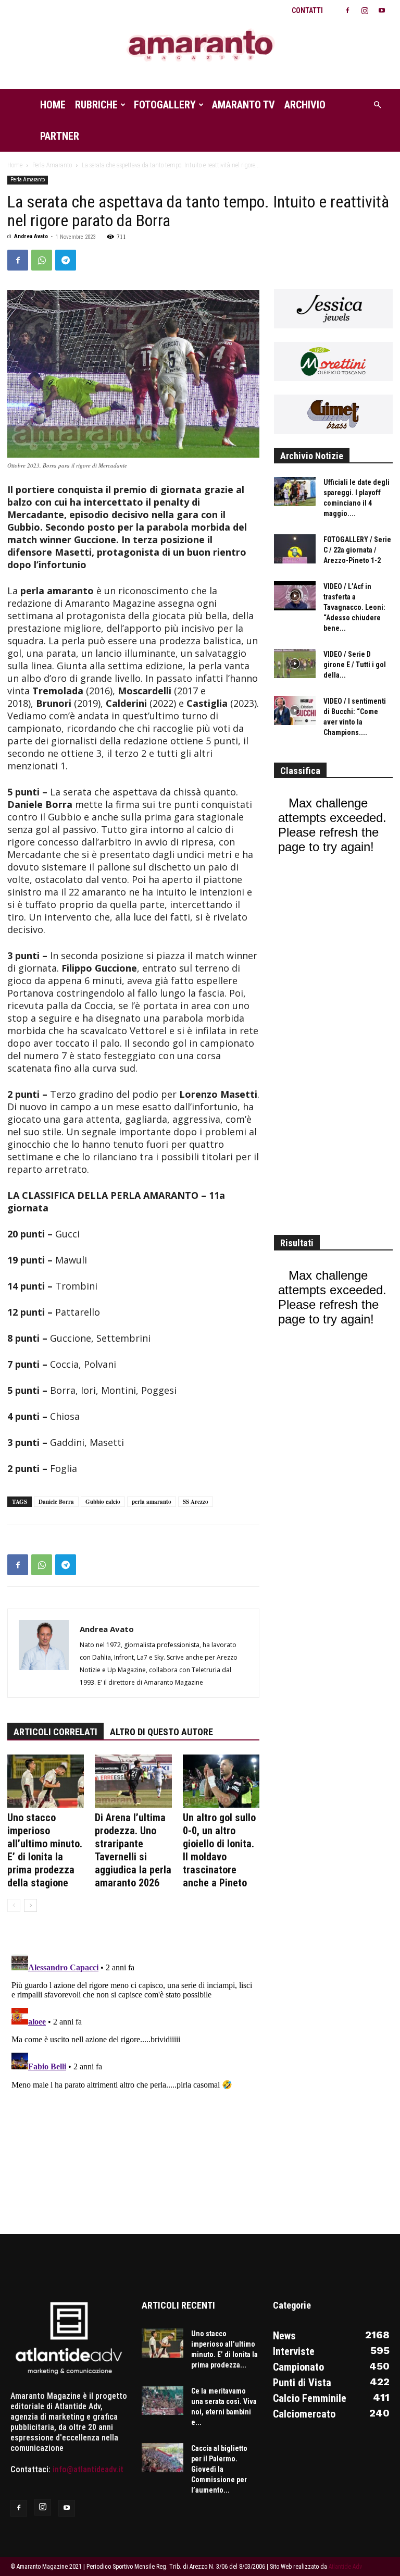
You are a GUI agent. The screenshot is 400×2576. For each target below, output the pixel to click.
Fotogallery (165, 105)
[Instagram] (365, 10)
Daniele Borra (56, 1502)
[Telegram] (66, 260)
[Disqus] (133, 2080)
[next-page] (30, 1905)
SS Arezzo (196, 1502)
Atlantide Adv (345, 2567)
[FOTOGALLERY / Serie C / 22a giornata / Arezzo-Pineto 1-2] (295, 549)
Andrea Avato (31, 236)
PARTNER (60, 136)
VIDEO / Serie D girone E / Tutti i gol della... (355, 665)
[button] (377, 105)
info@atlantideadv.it (88, 2469)
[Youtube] (382, 10)
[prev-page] (14, 1905)
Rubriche (96, 105)
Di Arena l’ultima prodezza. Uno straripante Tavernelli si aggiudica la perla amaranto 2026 (133, 1850)
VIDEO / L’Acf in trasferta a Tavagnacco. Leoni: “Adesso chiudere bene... (354, 607)
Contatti (307, 10)
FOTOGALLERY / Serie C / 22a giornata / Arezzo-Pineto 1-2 (357, 550)
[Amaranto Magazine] (200, 46)
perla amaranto (152, 1502)
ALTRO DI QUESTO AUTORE (161, 1732)
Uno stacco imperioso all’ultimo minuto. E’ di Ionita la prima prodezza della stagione (45, 1850)
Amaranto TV (243, 105)
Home (53, 105)
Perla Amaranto (52, 165)
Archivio (305, 105)
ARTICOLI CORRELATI (55, 1732)
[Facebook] (347, 10)
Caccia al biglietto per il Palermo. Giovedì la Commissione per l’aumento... (219, 2469)
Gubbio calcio (103, 1502)
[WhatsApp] (42, 260)
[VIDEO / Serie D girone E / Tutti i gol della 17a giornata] (295, 664)
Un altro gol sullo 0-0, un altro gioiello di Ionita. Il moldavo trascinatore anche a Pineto (219, 1850)
